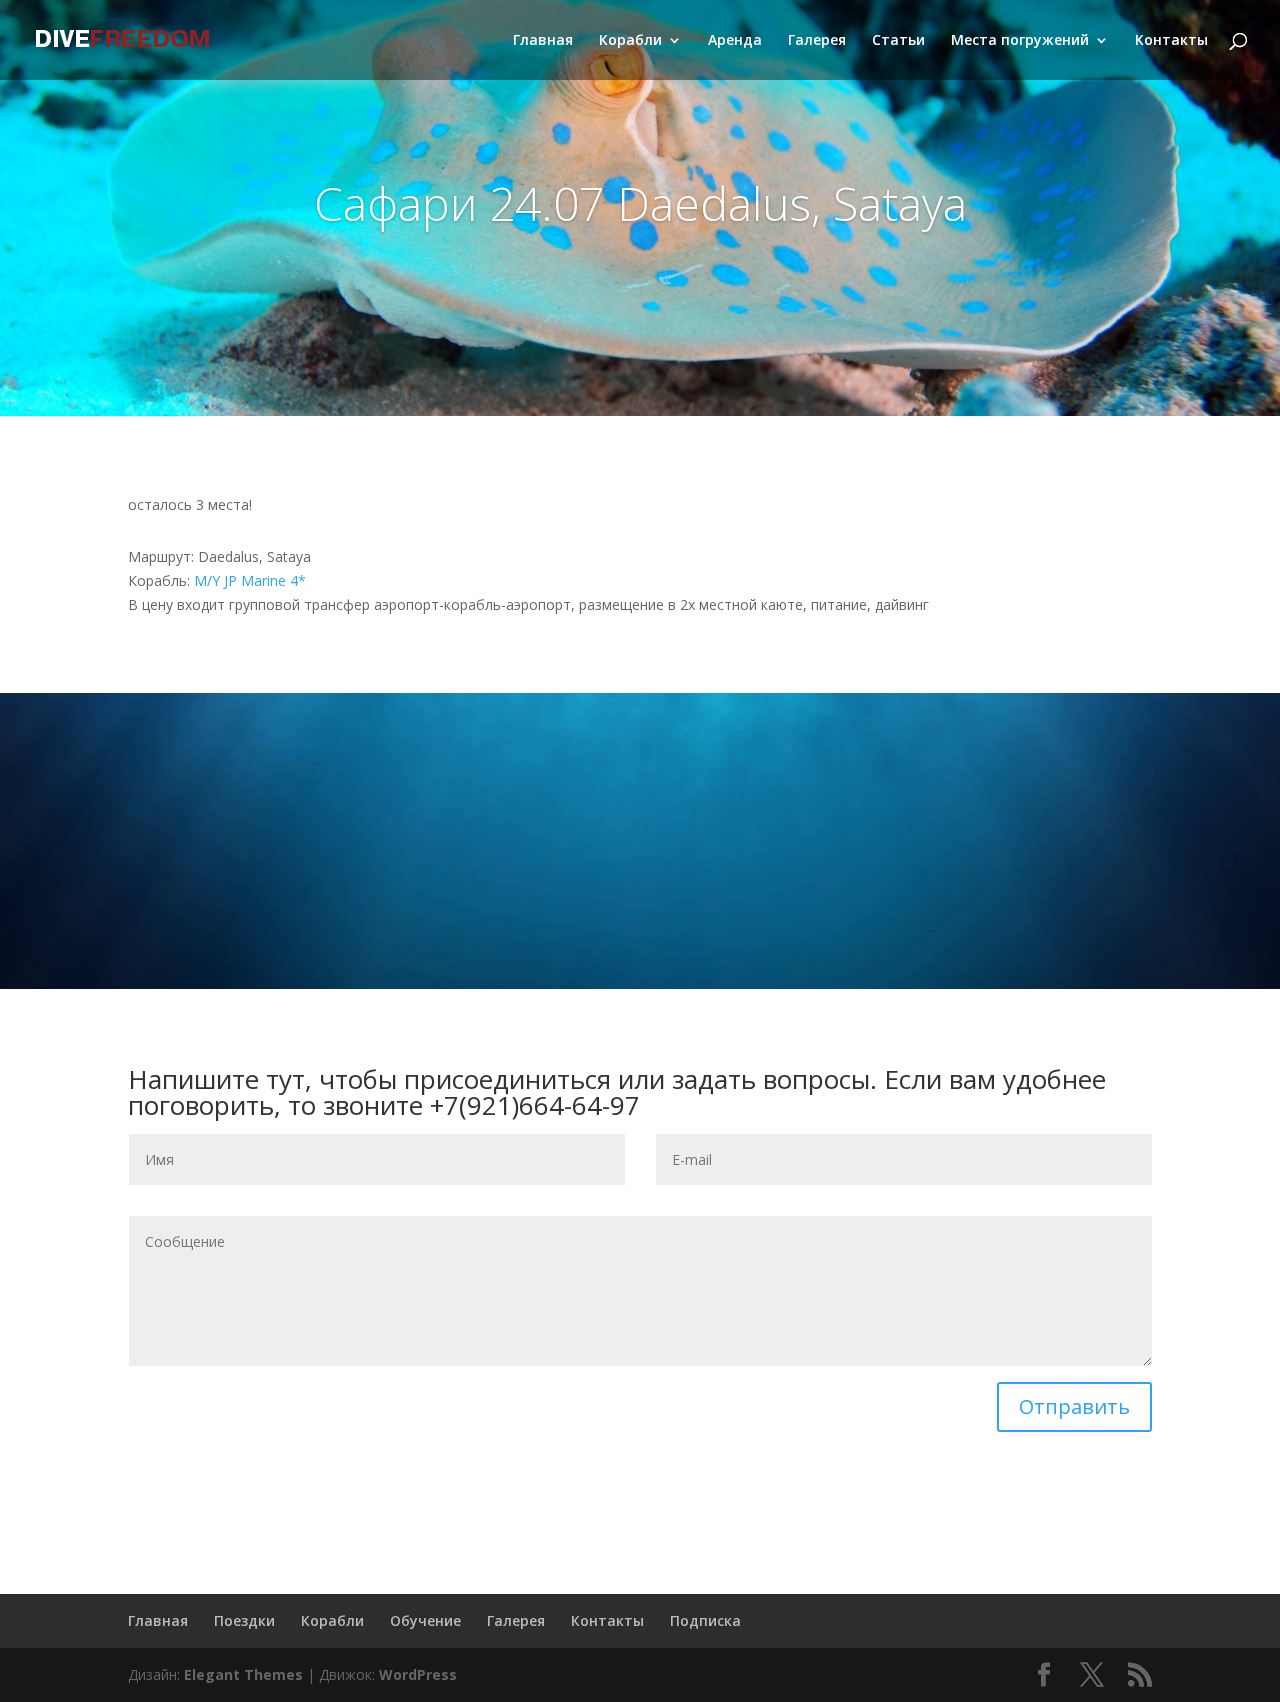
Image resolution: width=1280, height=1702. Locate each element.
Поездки (244, 1620)
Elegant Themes (243, 1674)
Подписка (705, 1620)
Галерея (817, 41)
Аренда (735, 41)
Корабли (630, 41)
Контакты (1171, 41)
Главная (543, 41)
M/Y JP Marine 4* (250, 580)
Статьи (898, 41)
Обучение (425, 1620)
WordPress (418, 1674)
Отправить (1074, 1406)
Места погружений (1020, 41)
